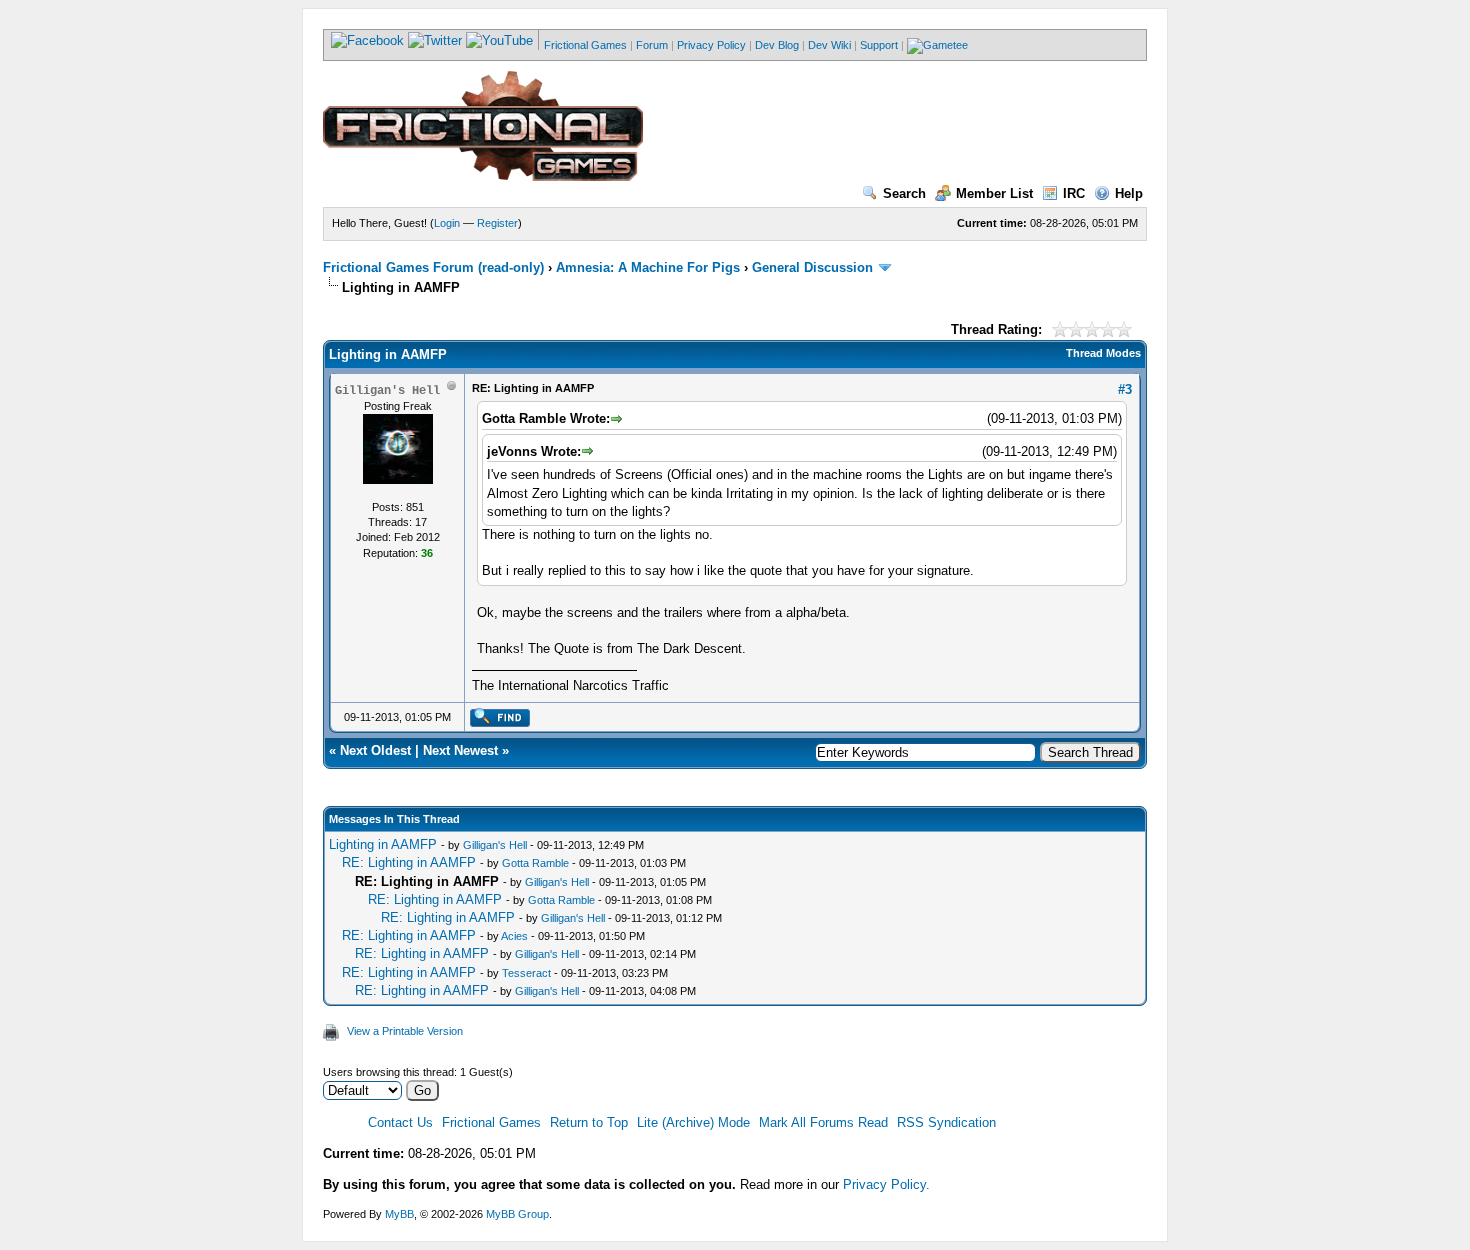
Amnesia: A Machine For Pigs (648, 267)
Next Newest (460, 750)
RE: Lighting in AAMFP (409, 862)
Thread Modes (1103, 353)
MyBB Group (517, 1214)
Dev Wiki (829, 45)
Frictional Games (585, 45)
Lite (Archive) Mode (693, 1122)
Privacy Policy (711, 45)
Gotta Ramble (535, 863)
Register (497, 223)
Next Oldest (375, 750)
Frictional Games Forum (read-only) (433, 267)
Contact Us (400, 1122)
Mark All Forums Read (823, 1122)
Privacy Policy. (886, 1184)
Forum (652, 45)
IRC (1074, 193)
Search (904, 193)
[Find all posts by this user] (499, 723)
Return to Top (589, 1122)
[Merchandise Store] (937, 45)
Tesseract (526, 973)
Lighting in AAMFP (383, 844)
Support (879, 45)
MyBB (399, 1214)
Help (1129, 193)
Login (447, 223)
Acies (514, 936)
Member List (994, 193)
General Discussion (812, 267)
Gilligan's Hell (495, 845)
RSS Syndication (946, 1122)
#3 (1125, 389)
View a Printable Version (405, 1031)
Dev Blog (777, 45)
